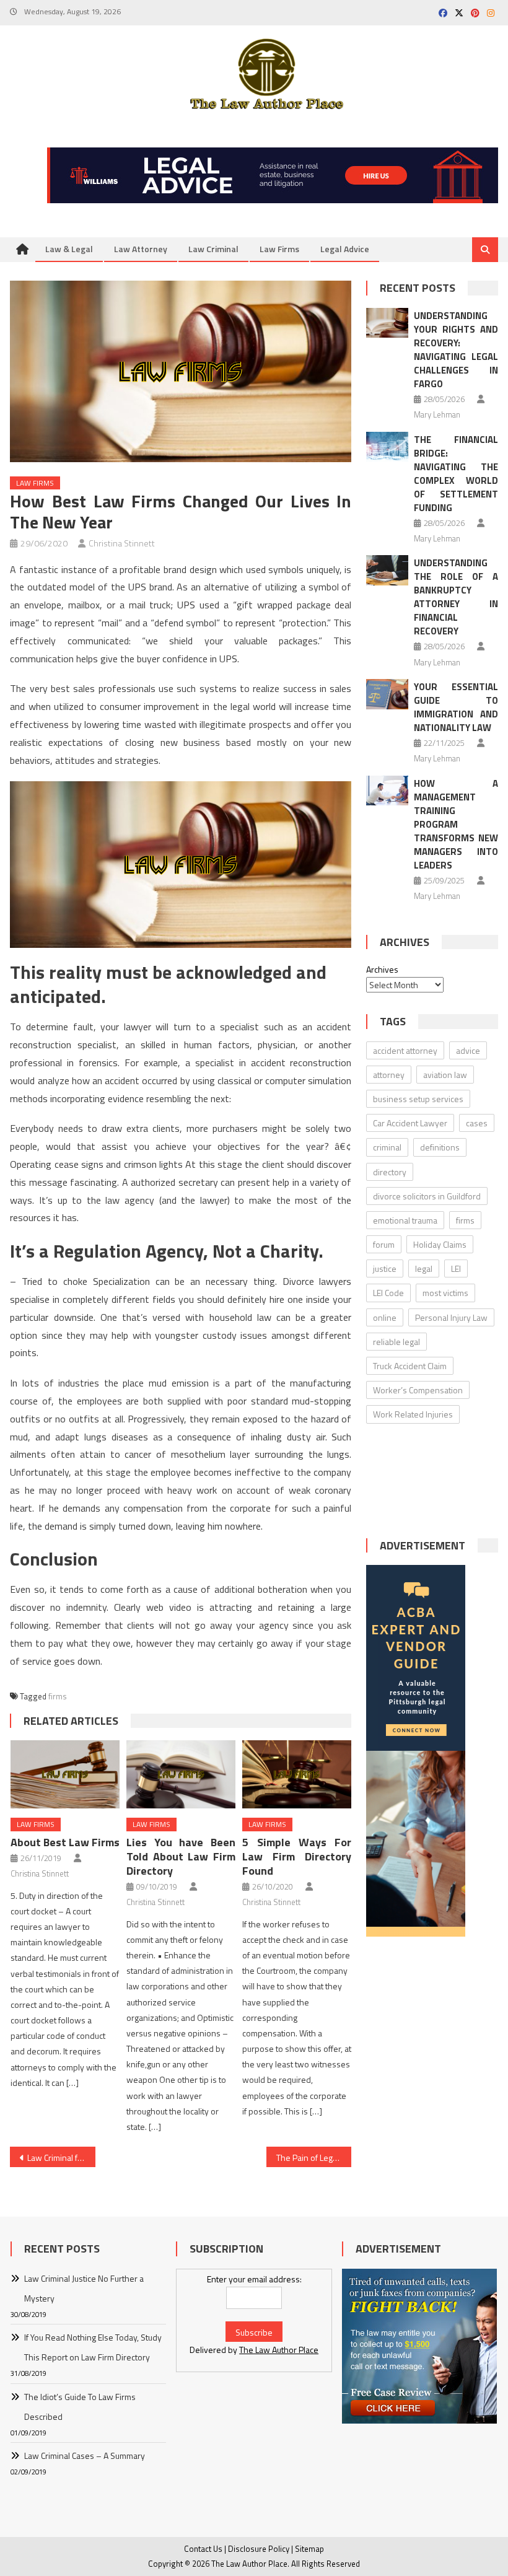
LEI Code (388, 1293)
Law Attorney (141, 249)
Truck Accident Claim (410, 1366)
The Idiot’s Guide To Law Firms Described (80, 2407)
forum (384, 1244)
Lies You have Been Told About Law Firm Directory (181, 1856)
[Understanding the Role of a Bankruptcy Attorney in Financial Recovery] (387, 570)
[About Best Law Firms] (65, 1774)
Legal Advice (345, 249)
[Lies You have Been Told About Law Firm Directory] (181, 1774)
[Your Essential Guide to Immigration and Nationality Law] (387, 694)
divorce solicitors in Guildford (427, 1196)
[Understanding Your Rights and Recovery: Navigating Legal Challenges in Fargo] (387, 323)
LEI (456, 1268)
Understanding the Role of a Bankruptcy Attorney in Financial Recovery (456, 597)
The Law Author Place (279, 2350)
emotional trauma (405, 1220)
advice (468, 1050)
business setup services (418, 1099)
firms (58, 1696)
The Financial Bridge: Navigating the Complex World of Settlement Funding (456, 474)
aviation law (445, 1075)
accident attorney (405, 1050)
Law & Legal (69, 249)
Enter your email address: (254, 2279)
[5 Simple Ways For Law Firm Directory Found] (297, 1774)
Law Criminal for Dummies (61, 2158)
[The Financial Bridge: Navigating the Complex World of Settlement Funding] (387, 447)
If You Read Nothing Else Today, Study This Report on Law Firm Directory (93, 2347)
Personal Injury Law (451, 1317)
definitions (440, 1147)
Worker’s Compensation (418, 1390)
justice (385, 1268)
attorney (389, 1075)
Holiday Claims (440, 1244)
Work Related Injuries (413, 1414)
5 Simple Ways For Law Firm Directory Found (297, 1856)
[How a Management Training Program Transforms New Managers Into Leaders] (387, 791)
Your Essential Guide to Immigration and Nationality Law (456, 707)
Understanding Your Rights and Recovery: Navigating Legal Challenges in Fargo (456, 350)
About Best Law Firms (65, 1842)
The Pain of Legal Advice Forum (314, 2158)
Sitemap (309, 2549)
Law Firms (279, 249)
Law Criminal (213, 249)
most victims (445, 1293)
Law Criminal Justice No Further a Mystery (84, 2288)
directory (390, 1172)
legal (424, 1268)
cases (477, 1123)
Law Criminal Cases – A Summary (85, 2456)
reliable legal (396, 1342)
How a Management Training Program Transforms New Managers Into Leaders (456, 824)
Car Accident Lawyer (410, 1123)
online (385, 1317)
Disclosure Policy (259, 2549)
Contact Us (203, 2549)
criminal (387, 1147)
